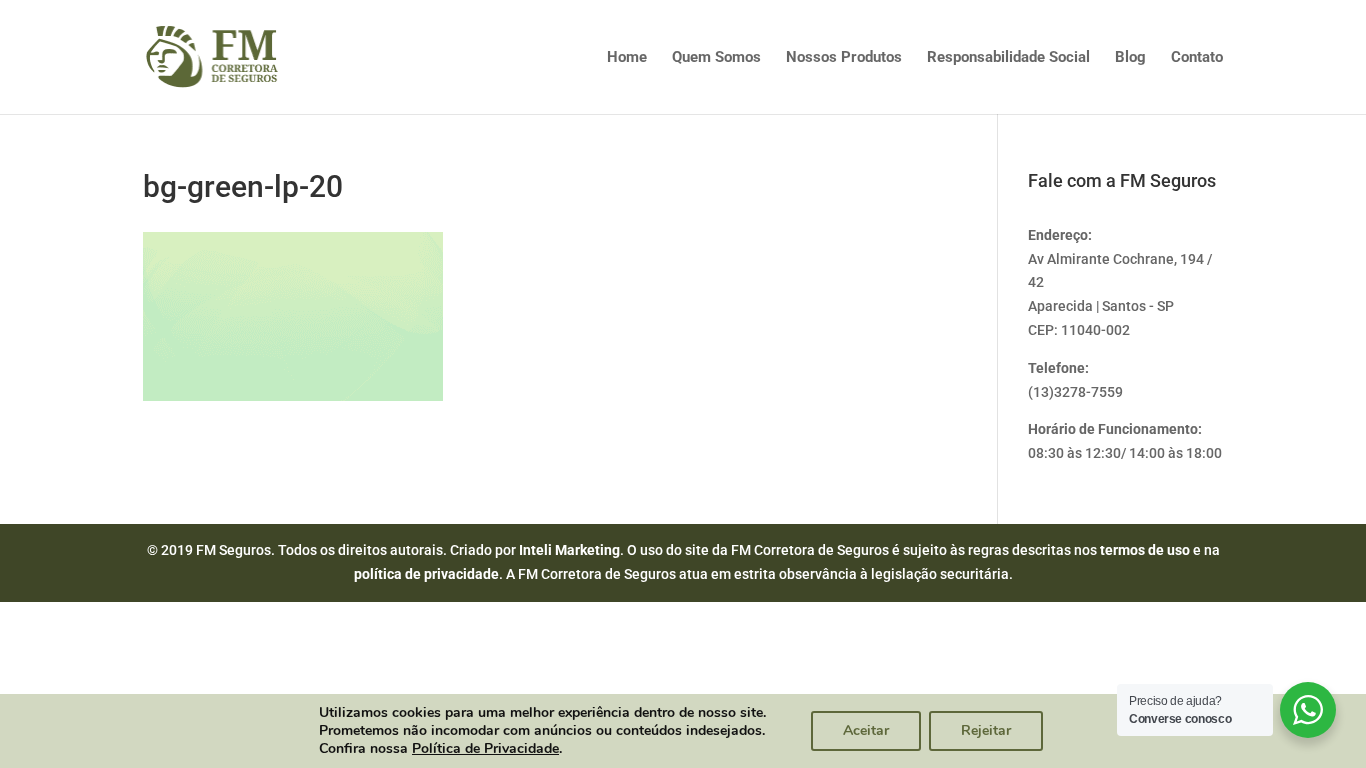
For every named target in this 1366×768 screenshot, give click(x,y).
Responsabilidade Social (1008, 58)
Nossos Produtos (844, 58)
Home (627, 58)
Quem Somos (716, 58)
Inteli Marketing (569, 550)
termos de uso (1145, 550)
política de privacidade (426, 574)
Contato (1197, 58)
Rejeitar (986, 730)
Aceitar (866, 730)
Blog (1130, 58)
